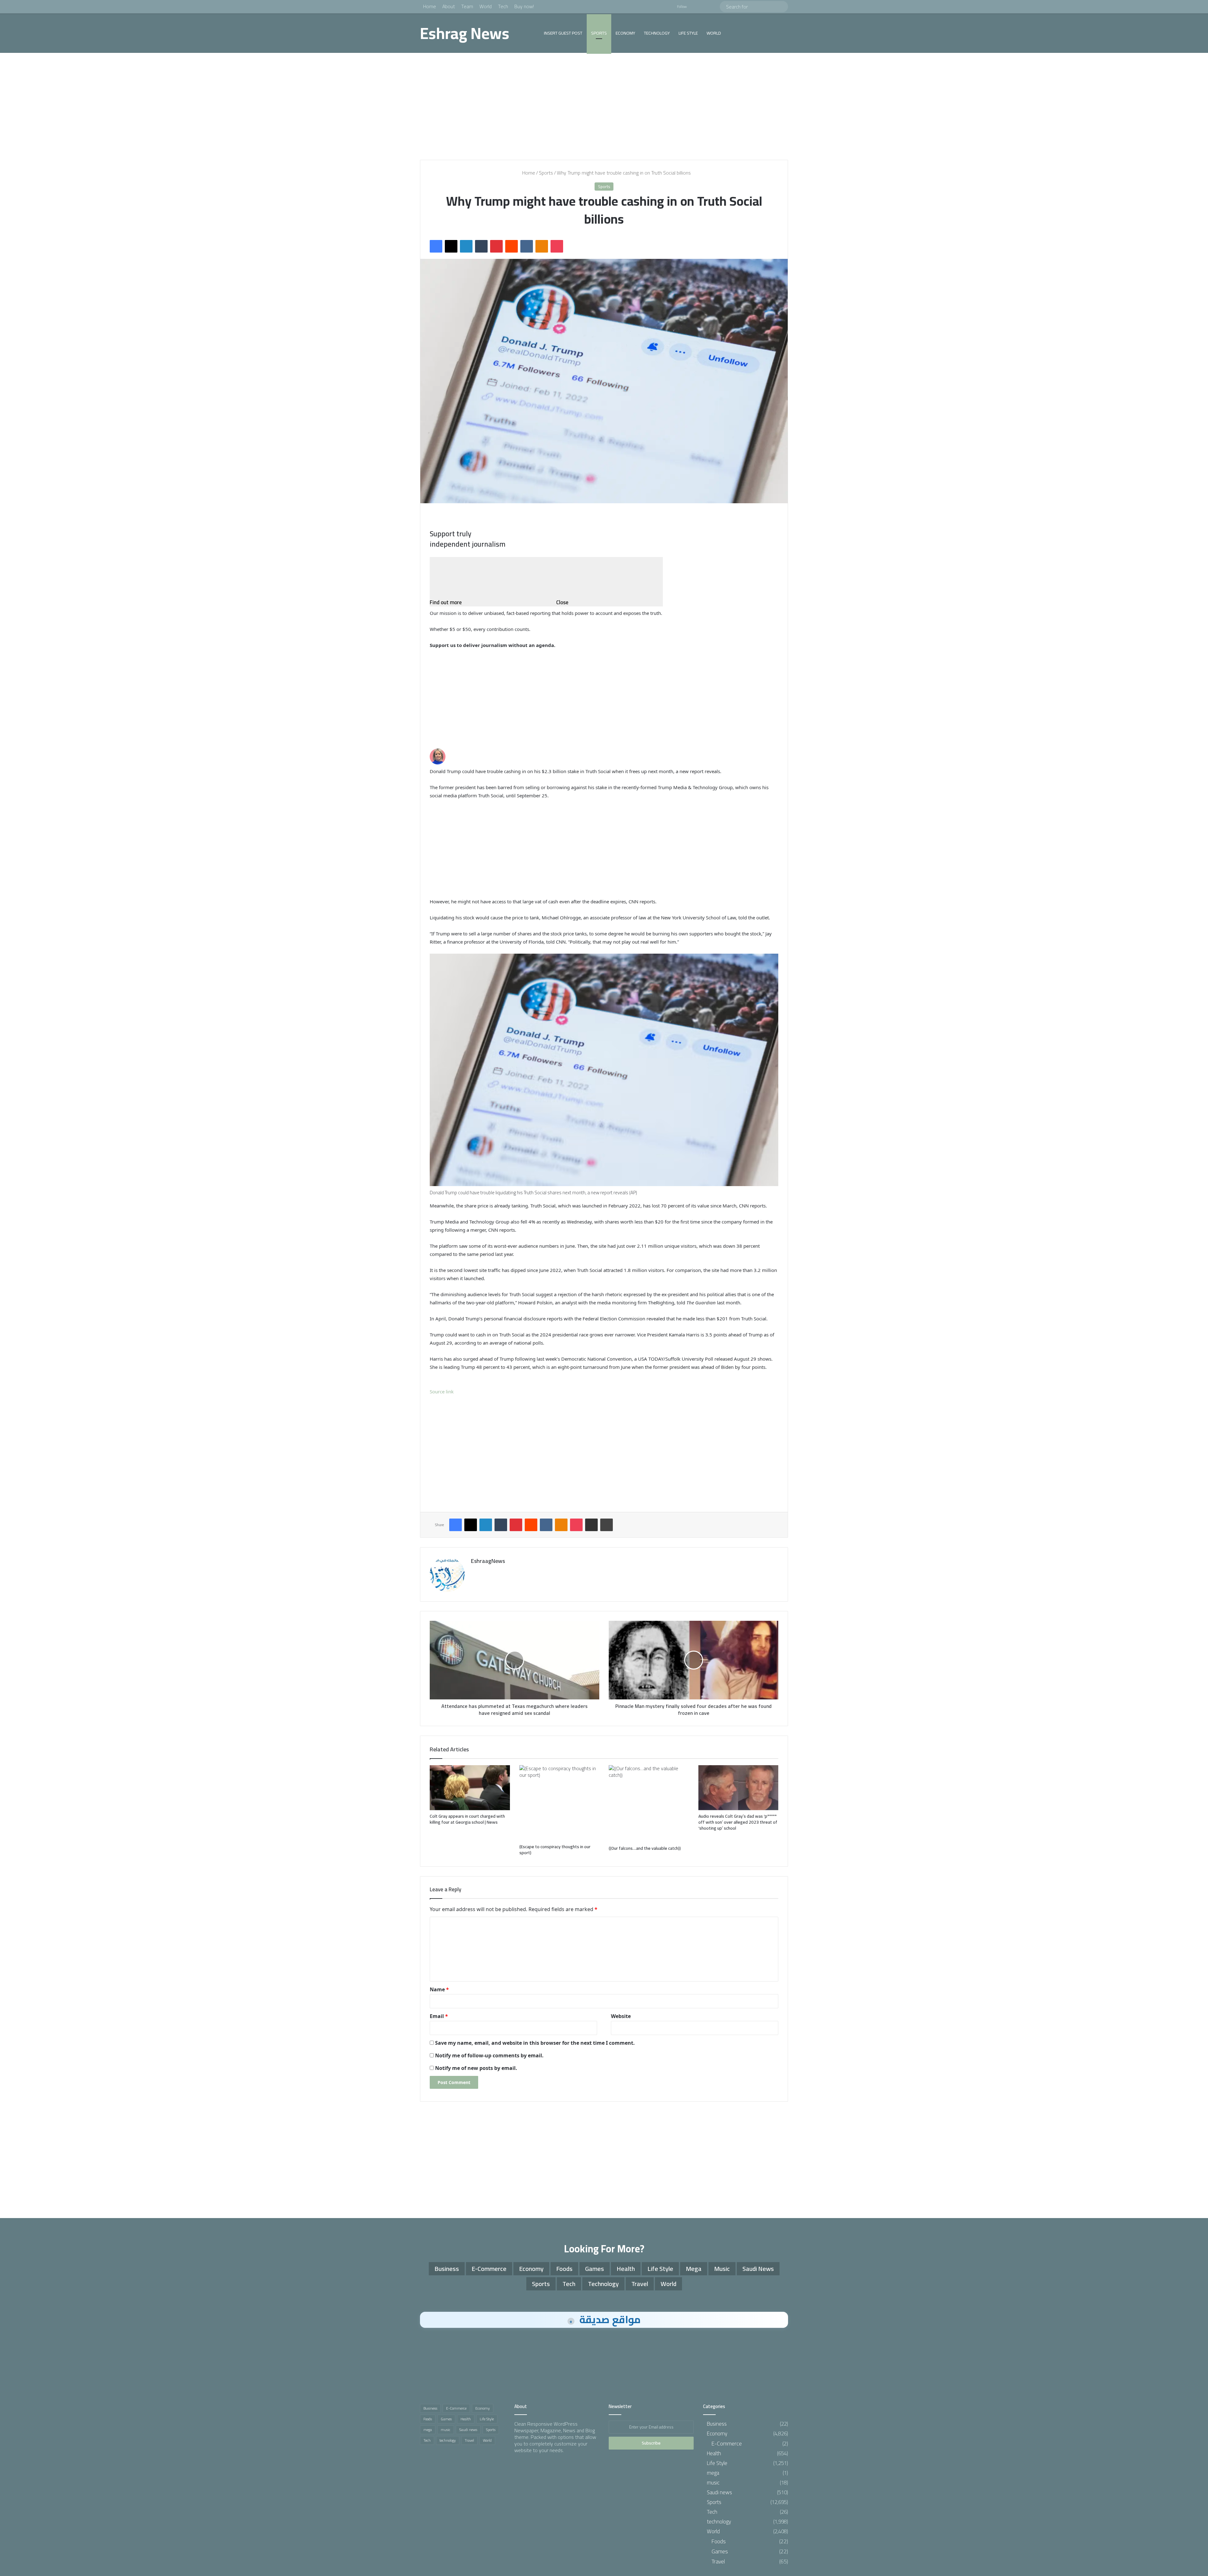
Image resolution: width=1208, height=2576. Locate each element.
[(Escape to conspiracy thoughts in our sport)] (559, 1803)
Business (447, 2269)
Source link (442, 1391)
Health (626, 2269)
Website (621, 2016)
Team (467, 6)
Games (595, 2269)
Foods (564, 2269)
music (722, 2269)
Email (439, 2016)
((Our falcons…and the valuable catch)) (645, 1848)
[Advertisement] (604, 106)
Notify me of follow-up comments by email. (489, 2055)
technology (657, 33)
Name (439, 1989)
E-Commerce (489, 2269)
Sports (599, 33)
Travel (640, 2284)
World (486, 6)
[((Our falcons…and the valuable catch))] (649, 1804)
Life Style (688, 33)
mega (694, 2269)
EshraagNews (488, 1561)
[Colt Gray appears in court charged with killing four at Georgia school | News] (470, 1788)
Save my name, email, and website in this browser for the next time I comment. (535, 2043)
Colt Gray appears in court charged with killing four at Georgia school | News (467, 1819)
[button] (604, 1070)
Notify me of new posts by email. (476, 2068)
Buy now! (524, 6)
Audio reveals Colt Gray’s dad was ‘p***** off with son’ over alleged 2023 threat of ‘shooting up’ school (738, 1822)
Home (430, 6)
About (449, 6)
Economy (625, 33)
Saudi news (758, 2269)
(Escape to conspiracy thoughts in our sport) (555, 1850)
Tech (503, 6)
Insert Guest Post (563, 33)
